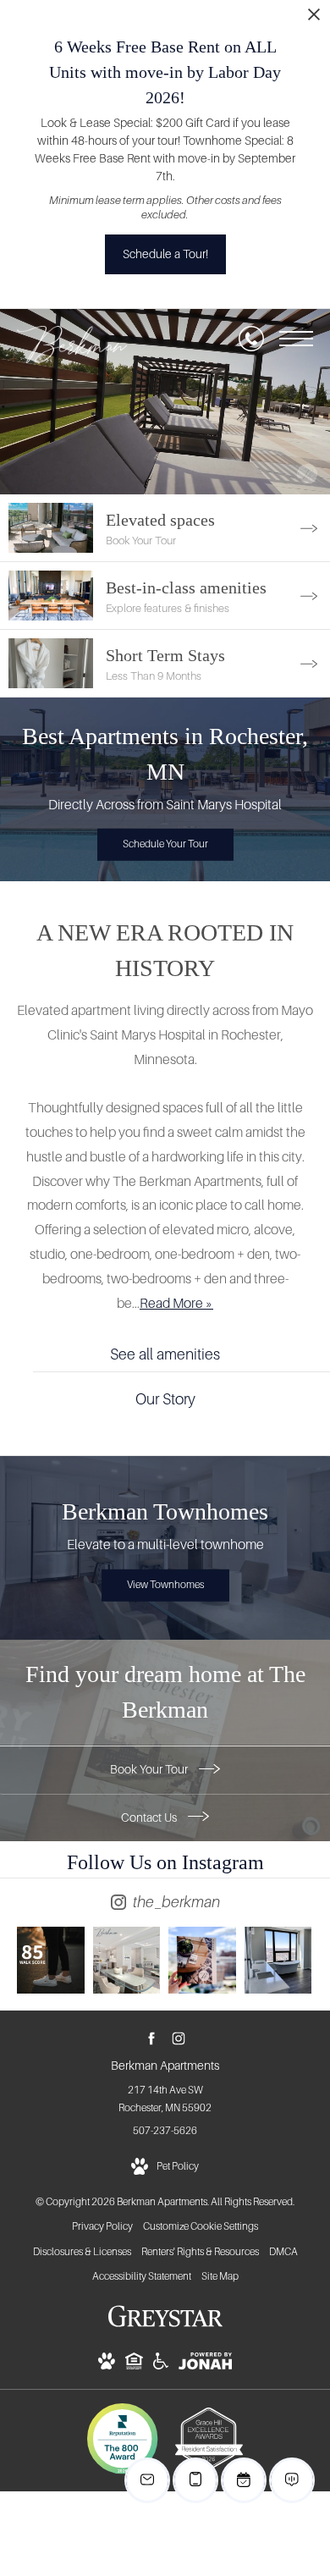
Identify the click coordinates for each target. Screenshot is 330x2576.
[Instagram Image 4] (278, 1961)
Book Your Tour (150, 1769)
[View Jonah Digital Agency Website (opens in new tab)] (205, 2364)
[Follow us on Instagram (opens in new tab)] (179, 2038)
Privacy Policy (102, 2226)
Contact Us (150, 1818)
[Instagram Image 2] (127, 1961)
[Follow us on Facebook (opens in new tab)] (152, 2038)
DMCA (283, 2252)
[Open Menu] (296, 339)
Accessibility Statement (142, 2276)
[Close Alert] (314, 19)
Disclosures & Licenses (82, 2252)
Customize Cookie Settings (201, 2226)
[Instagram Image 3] (202, 1961)
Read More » (176, 1303)
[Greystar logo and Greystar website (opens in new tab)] (165, 2325)
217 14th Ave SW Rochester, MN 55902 (165, 2099)
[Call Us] (251, 339)
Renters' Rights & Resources (200, 2252)
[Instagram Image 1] (51, 1961)
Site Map (220, 2276)
